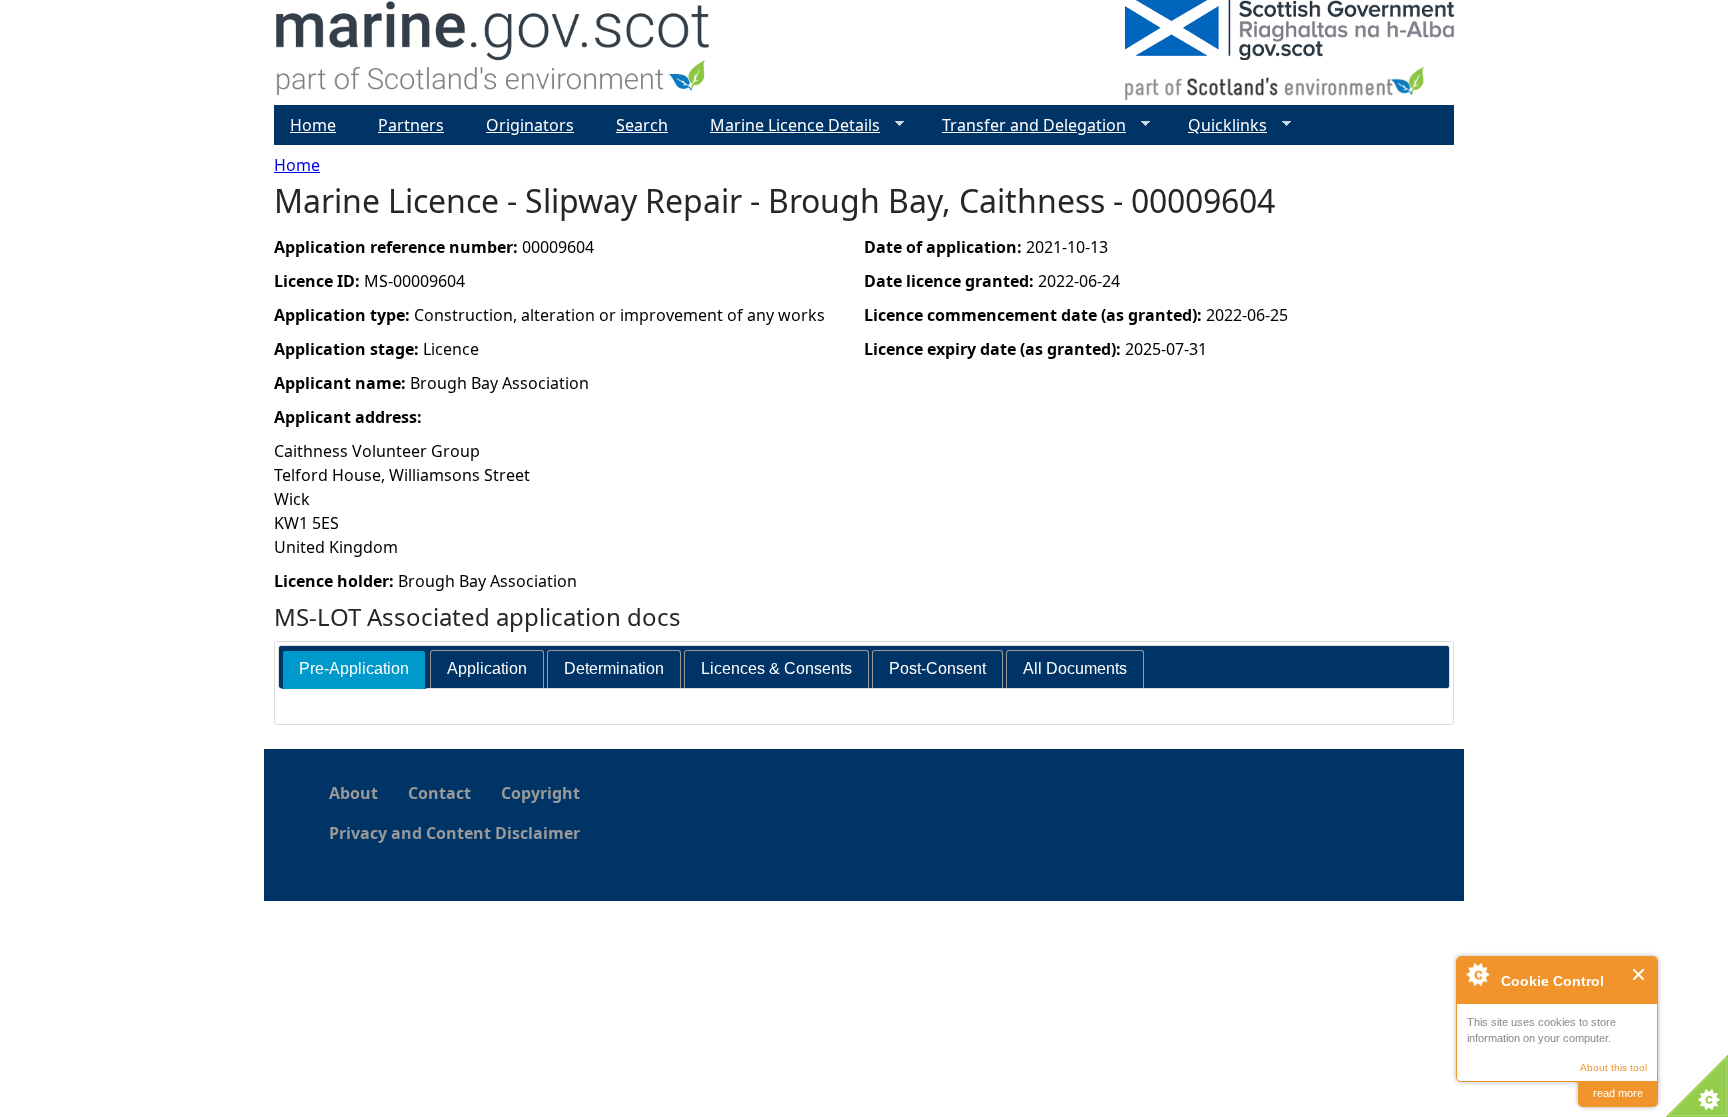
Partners (411, 125)
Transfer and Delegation (1026, 125)
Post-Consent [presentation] (937, 668)
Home (297, 165)
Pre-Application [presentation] (354, 668)
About (353, 793)
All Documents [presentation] (1075, 668)
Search (642, 125)
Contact (439, 793)
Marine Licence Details (787, 125)
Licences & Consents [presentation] (776, 668)
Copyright (540, 793)
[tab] (354, 669)
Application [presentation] (487, 668)
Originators (530, 125)
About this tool (1613, 1067)
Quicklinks (1219, 125)
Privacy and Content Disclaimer (454, 833)
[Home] (493, 52)
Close (1639, 974)
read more (1618, 1093)
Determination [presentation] (614, 668)
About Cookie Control (1477, 974)
